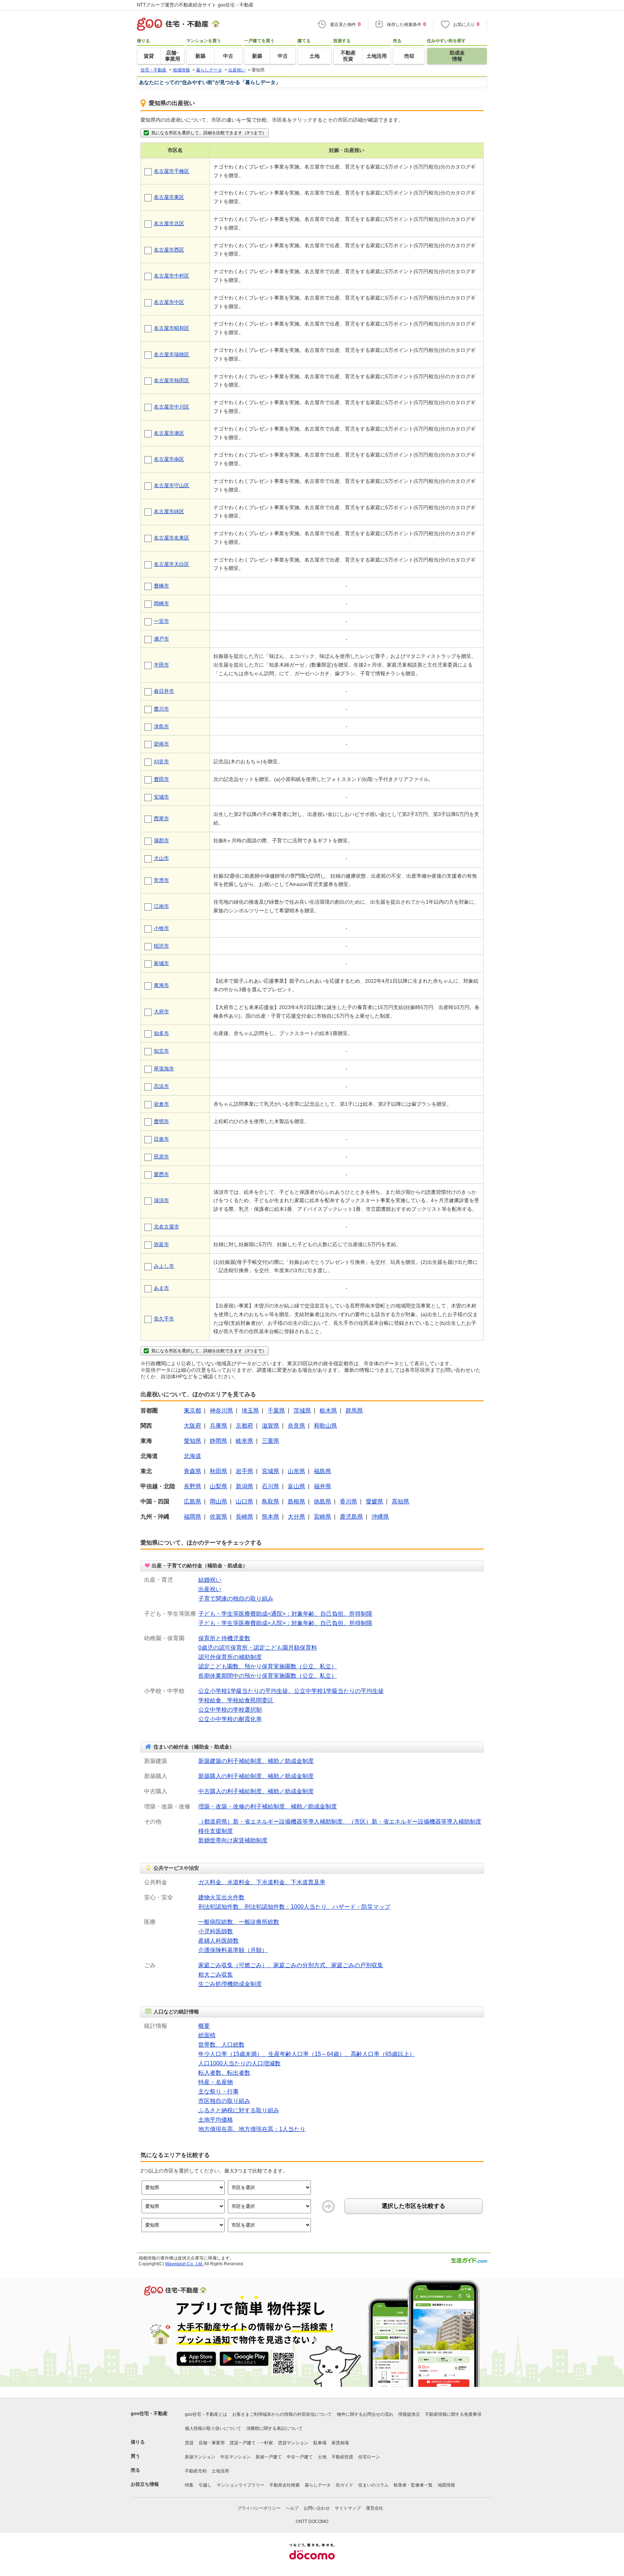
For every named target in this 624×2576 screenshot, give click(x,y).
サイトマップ (348, 2508)
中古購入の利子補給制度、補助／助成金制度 (256, 1791)
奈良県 (296, 1426)
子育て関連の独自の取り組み (236, 1599)
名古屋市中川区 (172, 407)
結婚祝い (210, 1580)
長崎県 (244, 1517)
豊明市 (161, 1121)
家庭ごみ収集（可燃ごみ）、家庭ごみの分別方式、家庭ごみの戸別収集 (291, 1965)
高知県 (400, 1501)
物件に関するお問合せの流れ (365, 2414)
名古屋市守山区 (172, 485)
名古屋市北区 (169, 223)
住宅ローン (369, 2457)
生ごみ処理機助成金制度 (230, 1984)
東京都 (192, 1411)
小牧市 (161, 928)
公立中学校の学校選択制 (230, 1710)
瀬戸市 (161, 639)
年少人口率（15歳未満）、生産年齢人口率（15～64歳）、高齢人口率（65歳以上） (307, 2054)
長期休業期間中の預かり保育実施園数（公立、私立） (268, 1676)
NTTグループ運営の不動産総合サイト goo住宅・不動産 (195, 5)
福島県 (322, 1471)
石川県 (270, 1486)
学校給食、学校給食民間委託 (236, 1700)
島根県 (296, 1501)
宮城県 (270, 1471)
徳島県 (322, 1501)
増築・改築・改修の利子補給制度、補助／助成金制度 (268, 1806)
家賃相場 (340, 2443)
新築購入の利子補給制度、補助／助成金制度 (256, 1776)
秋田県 (218, 1471)
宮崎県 (322, 1517)
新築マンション (200, 2457)
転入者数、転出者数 (224, 2073)
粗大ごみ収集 (216, 1975)
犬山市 (161, 858)
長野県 (192, 1486)
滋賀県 (270, 1426)
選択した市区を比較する (413, 2206)
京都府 (244, 1426)
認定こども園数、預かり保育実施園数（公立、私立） (268, 1666)
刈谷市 (161, 761)
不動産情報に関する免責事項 (453, 2414)
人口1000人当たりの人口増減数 (239, 2063)
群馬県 (354, 1411)
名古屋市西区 (169, 250)
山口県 (244, 1501)
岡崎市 (161, 603)
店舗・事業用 (212, 2443)
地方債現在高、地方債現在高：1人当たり (252, 2129)
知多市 (161, 1033)
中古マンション (235, 2457)
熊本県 (270, 1517)
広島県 (192, 1501)
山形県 (296, 1471)
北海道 (192, 1456)
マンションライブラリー (240, 2485)
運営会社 (374, 2508)
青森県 (192, 1471)
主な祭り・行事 (218, 2092)
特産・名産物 (216, 2082)
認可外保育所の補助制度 (230, 1657)
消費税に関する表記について (274, 2428)
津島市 (161, 726)
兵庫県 (218, 1426)
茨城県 (302, 1411)
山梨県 (218, 1486)
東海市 (161, 985)
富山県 (296, 1486)
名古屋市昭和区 (172, 328)
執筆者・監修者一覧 (413, 2485)
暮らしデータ (318, 2485)
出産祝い (210, 1589)
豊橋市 (161, 586)
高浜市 (161, 1086)
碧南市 (161, 744)
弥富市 (161, 1244)
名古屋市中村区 (172, 276)
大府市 (161, 1012)
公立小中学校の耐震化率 (230, 1719)
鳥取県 (270, 1501)
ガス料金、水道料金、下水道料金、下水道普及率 (262, 1882)
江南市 (161, 906)
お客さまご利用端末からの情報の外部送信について (282, 2414)
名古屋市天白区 (172, 564)
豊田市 (161, 779)
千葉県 (276, 1411)
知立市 (161, 1051)
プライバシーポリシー (259, 2508)
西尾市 (161, 818)
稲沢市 (161, 946)
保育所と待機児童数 (224, 1638)
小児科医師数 (216, 1931)
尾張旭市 (164, 1069)
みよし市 (164, 1266)
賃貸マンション (293, 2443)
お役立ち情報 (145, 2484)
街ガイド (344, 2485)
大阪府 (192, 1426)
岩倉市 (161, 1104)
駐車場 (320, 2443)
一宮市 (161, 621)
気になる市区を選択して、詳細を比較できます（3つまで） (209, 133)
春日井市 (164, 691)
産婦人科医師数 (218, 1941)
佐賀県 (218, 1517)
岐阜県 (244, 1441)
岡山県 (218, 1501)
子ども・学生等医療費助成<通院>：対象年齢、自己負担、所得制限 (285, 1614)
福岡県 (192, 1517)
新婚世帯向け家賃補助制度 (233, 1840)
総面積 (207, 2035)
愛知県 (192, 1441)
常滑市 (161, 880)
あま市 (161, 1288)
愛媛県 (374, 1501)
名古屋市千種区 (172, 171)
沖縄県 (380, 1517)
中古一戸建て (300, 2457)
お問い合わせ (317, 2508)
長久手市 (164, 1319)
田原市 (161, 1157)
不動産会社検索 (285, 2485)
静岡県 (218, 1441)
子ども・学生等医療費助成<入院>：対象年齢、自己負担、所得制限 (285, 1623)
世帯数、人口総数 (221, 2045)
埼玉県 (250, 1411)
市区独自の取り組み (224, 2101)
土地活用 (220, 2471)
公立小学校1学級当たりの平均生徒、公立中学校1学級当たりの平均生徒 (291, 1691)
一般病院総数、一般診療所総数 (239, 1922)
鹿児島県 (351, 1517)
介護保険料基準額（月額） (233, 1950)
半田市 (161, 665)
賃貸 (189, 2443)
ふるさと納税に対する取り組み (239, 2110)
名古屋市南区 (169, 459)
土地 (322, 2457)
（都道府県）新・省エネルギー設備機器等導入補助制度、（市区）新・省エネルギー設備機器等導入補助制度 (340, 1822)
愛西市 (161, 1174)
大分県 (296, 1517)
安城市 (161, 797)
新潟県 (244, 1486)
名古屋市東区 (169, 197)
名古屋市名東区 (172, 538)
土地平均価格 (216, 2120)
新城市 (161, 963)
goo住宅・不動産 (149, 2413)
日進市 (161, 1139)
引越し (205, 2485)
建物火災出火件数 (221, 1897)
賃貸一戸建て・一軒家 (251, 2443)
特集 (189, 2485)
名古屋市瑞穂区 (172, 354)
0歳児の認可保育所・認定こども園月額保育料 (258, 1648)
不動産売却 (196, 2471)
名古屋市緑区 (169, 511)
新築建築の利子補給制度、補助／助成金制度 (256, 1761)
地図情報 (446, 2485)
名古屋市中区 (169, 302)
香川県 (348, 1501)
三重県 (270, 1441)
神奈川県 (221, 1411)
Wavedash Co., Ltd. (184, 2264)
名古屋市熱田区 (172, 380)
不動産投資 (342, 2457)
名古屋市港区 (169, 433)
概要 (204, 2026)
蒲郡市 (161, 841)
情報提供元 (409, 2414)
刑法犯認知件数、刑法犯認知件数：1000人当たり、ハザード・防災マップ (294, 1907)
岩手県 (244, 1471)
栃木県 (328, 1411)
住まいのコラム (373, 2485)
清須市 (161, 1200)
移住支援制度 (216, 1831)
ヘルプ (292, 2508)
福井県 (322, 1486)
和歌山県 (325, 1426)
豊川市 (161, 709)
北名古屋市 (166, 1227)
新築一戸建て (269, 2457)
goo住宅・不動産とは (206, 2414)
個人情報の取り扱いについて (213, 2428)
